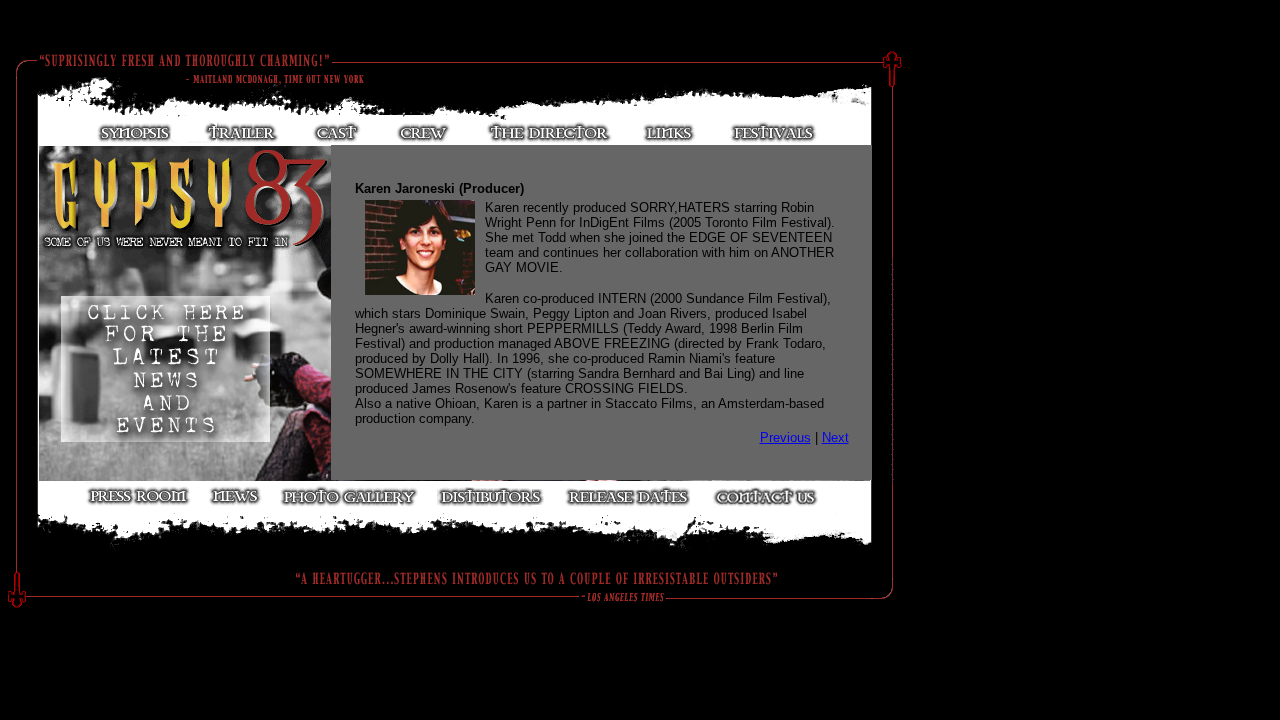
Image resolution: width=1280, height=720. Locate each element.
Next (835, 437)
